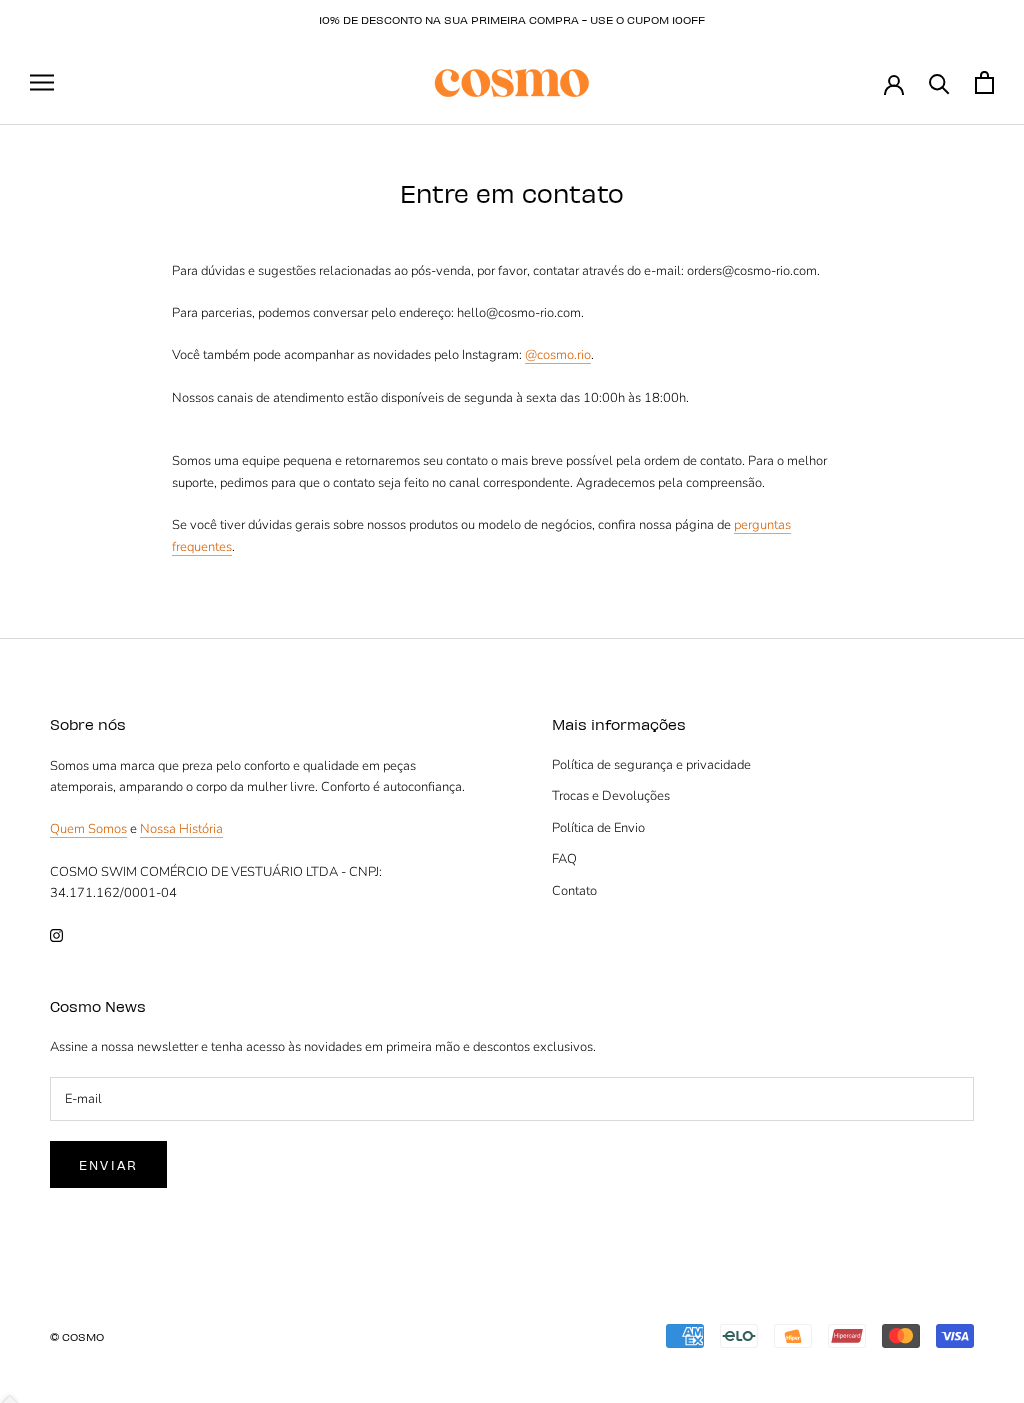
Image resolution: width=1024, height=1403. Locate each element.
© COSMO (77, 1336)
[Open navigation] (42, 82)
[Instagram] (56, 935)
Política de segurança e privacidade (651, 765)
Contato (574, 891)
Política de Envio (598, 828)
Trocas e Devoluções (611, 796)
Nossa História (181, 829)
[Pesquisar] (939, 82)
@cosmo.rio (558, 355)
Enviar (108, 1164)
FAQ (564, 859)
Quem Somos (88, 829)
